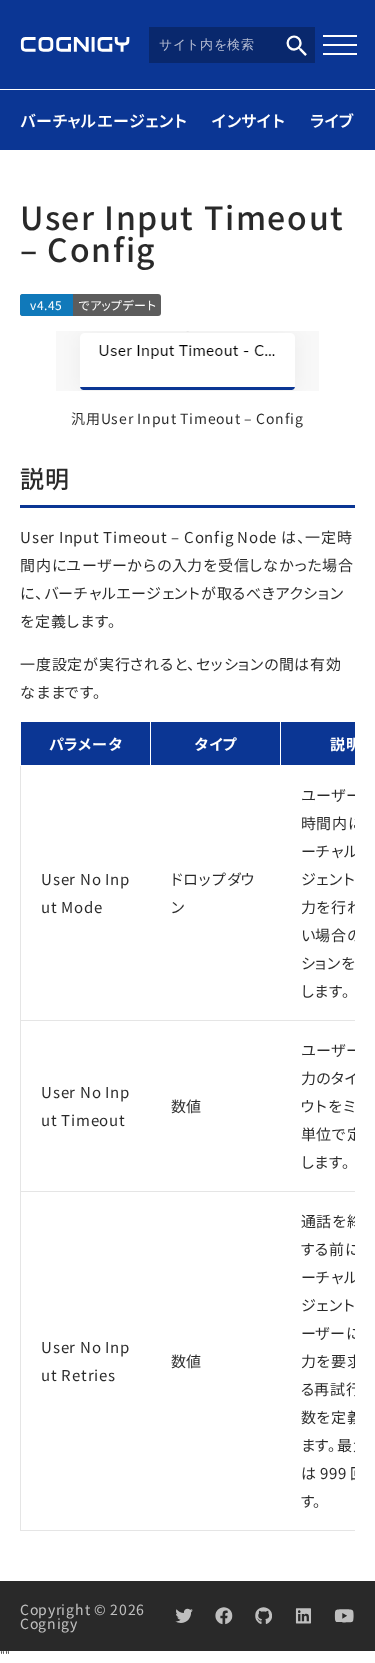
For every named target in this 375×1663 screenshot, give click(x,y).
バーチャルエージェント (103, 120)
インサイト (248, 120)
